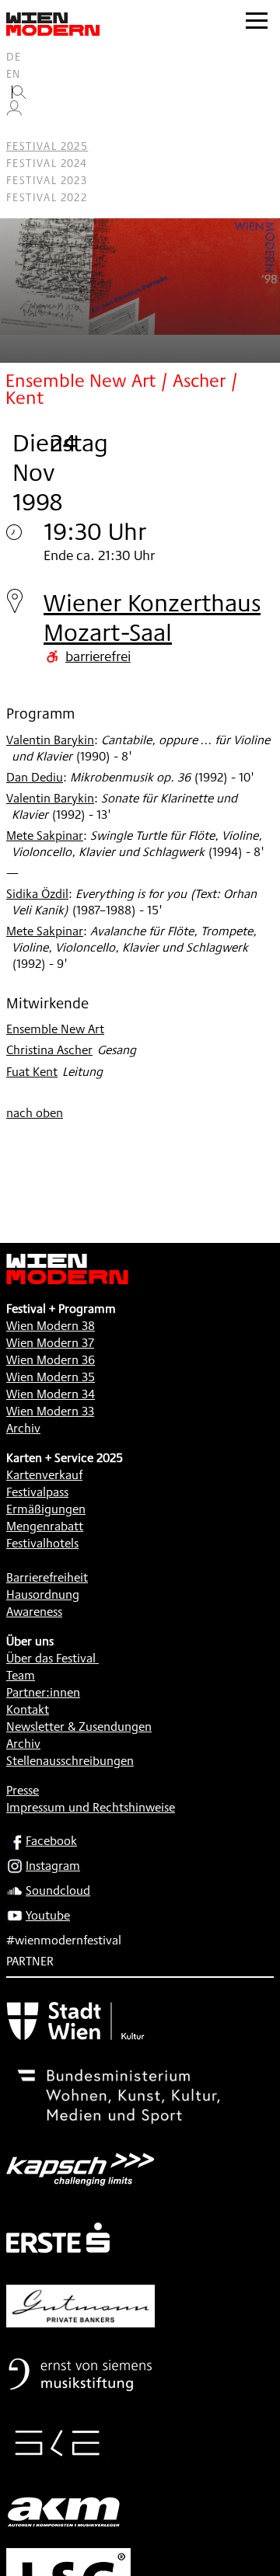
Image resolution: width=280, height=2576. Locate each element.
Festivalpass (37, 1492)
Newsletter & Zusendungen (79, 1727)
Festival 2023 (47, 180)
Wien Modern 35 (51, 1377)
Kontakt (28, 1709)
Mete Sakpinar (45, 835)
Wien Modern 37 (50, 1343)
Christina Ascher (49, 1050)
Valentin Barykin (50, 740)
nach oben (35, 1113)
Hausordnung (43, 1594)
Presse (23, 1790)
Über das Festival (51, 1658)
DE (14, 57)
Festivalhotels (42, 1543)
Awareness (34, 1612)
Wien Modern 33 (50, 1411)
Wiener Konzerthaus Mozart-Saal (152, 617)
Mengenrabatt (45, 1526)
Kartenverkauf (44, 1475)
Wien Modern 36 (51, 1360)
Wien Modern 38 (51, 1326)
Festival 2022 (47, 197)
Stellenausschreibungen (70, 1761)
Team (21, 1675)
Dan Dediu (35, 777)
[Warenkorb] (20, 129)
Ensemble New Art (55, 1029)
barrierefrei (98, 656)
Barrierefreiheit (47, 1577)
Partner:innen (43, 1692)
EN (14, 74)
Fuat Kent (32, 1072)
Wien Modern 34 (51, 1394)
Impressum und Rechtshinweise (91, 1807)
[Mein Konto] (14, 112)
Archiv (23, 1428)
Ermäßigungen (46, 1509)
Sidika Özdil (37, 894)
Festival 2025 (47, 146)
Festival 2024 (47, 163)
